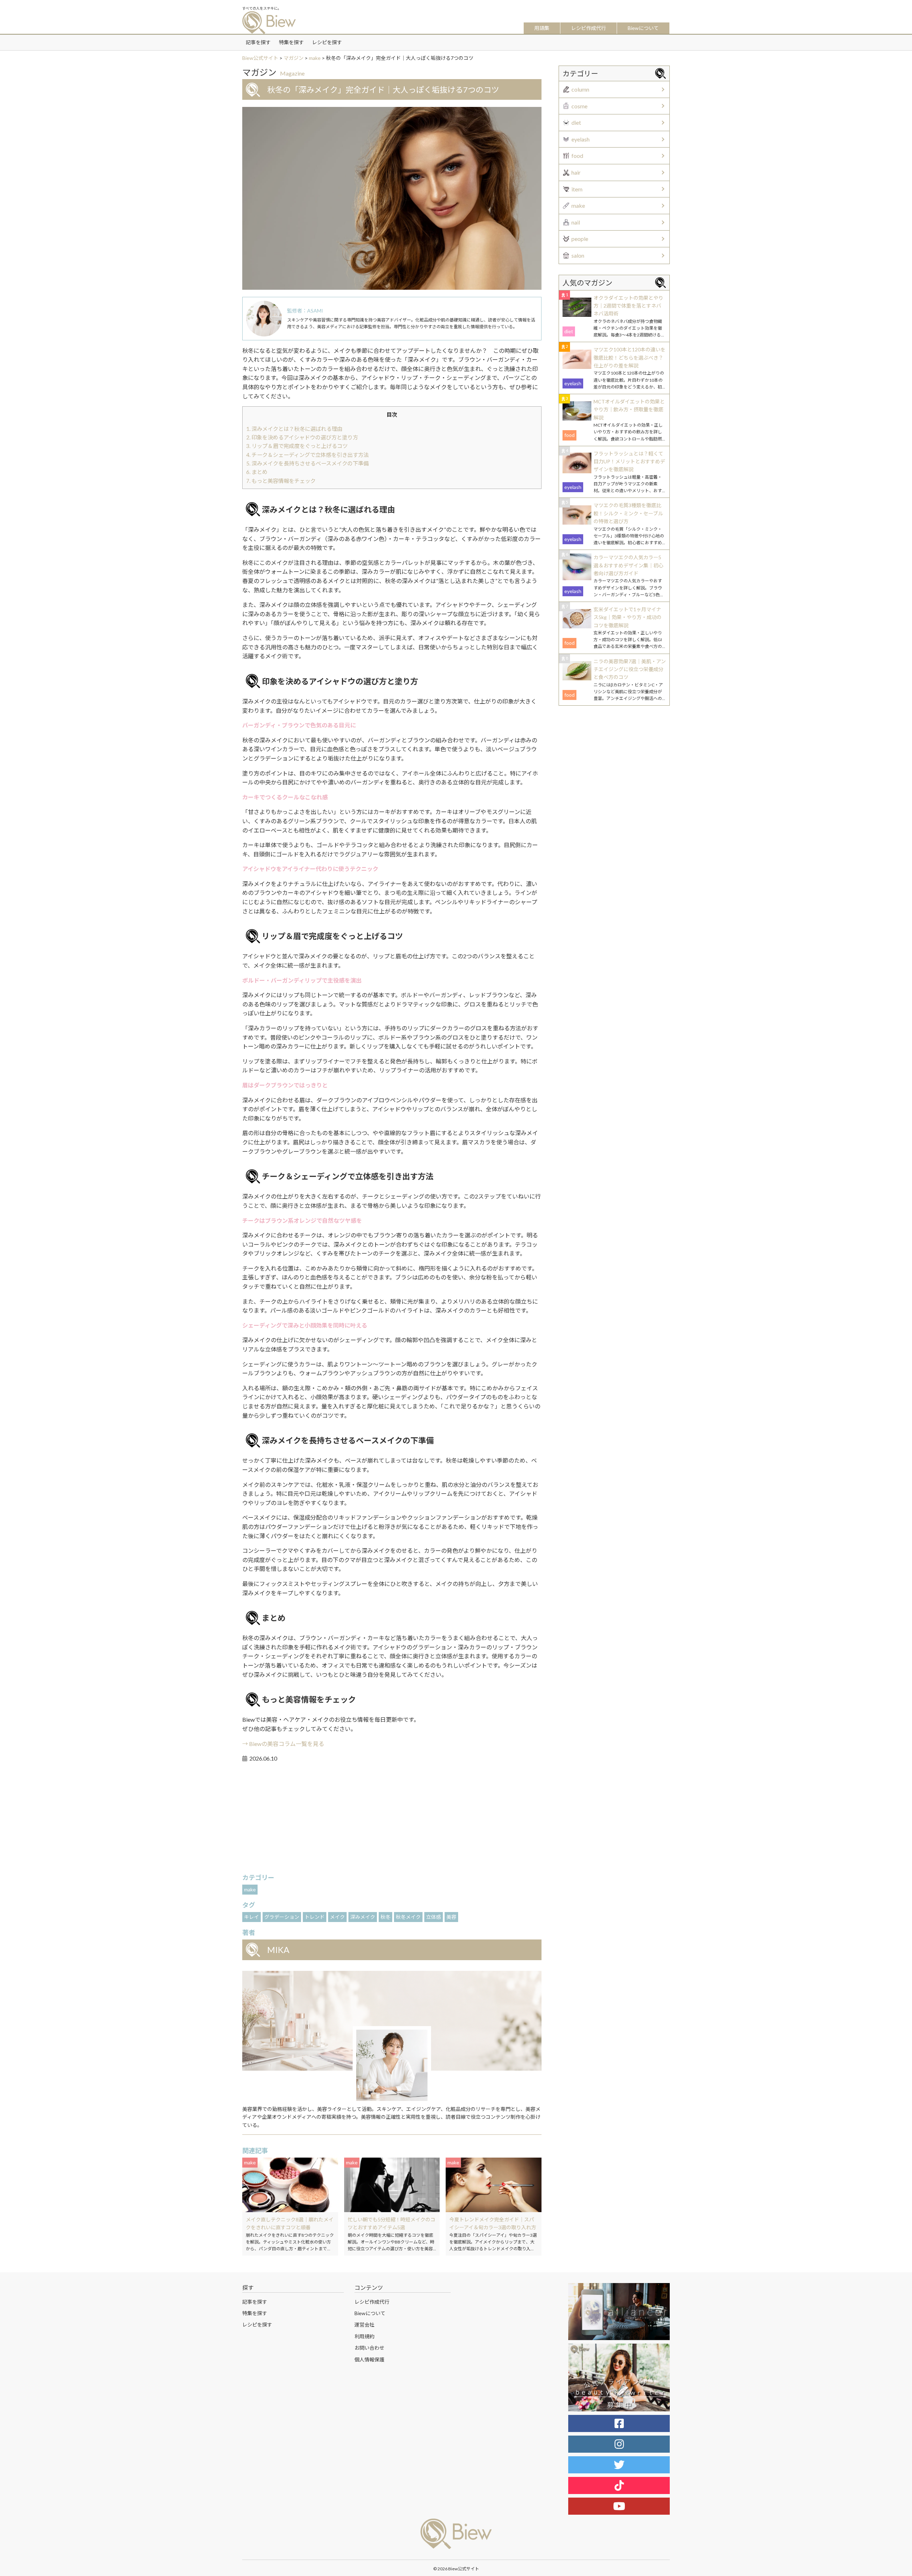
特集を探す (291, 42)
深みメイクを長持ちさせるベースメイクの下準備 (307, 463)
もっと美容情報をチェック (281, 481)
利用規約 (364, 2336)
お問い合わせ (369, 2348)
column (580, 89)
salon (578, 255)
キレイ (252, 1917)
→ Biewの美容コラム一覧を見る (283, 1744)
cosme (579, 106)
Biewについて (643, 28)
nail (576, 222)
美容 (451, 1917)
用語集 (542, 28)
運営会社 (364, 2325)
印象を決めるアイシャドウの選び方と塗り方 (302, 437)
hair (576, 172)
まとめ (257, 472)
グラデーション (282, 1917)
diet (576, 122)
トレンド (315, 1917)
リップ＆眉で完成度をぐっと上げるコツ (297, 446)
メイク (337, 1917)
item (577, 189)
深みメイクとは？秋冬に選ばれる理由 (294, 429)
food (577, 156)
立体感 (434, 1917)
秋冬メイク (408, 1917)
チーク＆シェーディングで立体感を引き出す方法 (307, 455)
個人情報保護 (369, 2359)
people (580, 239)
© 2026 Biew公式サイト (456, 2569)
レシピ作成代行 (589, 28)
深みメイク (363, 1917)
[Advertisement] (392, 1819)
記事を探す (258, 42)
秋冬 (385, 1917)
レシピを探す (327, 42)
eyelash (581, 139)
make (250, 1889)
